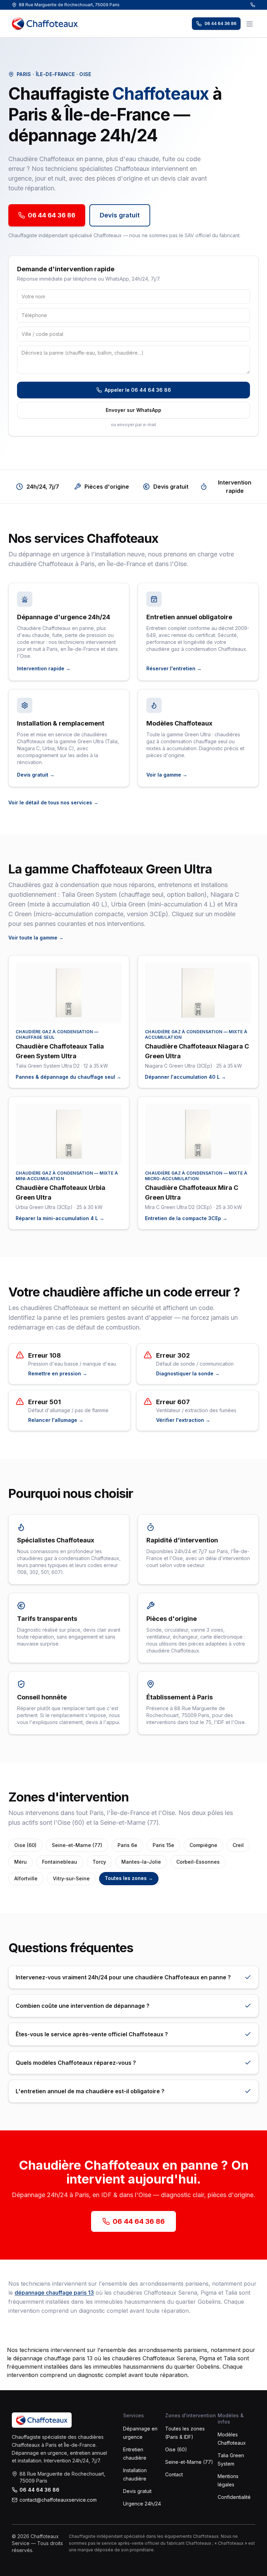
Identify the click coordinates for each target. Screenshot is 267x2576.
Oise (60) (25, 1845)
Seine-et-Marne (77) (77, 1845)
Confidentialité (234, 2497)
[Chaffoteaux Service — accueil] (45, 24)
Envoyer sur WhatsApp (133, 410)
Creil (238, 1845)
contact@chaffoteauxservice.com (58, 2500)
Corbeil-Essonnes (198, 1862)
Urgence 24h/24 (142, 2504)
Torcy (99, 1862)
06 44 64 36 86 (220, 23)
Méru (21, 1862)
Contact (174, 2474)
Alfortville (26, 1878)
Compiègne (203, 1845)
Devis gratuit (120, 215)
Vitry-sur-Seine (71, 1878)
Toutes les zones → (129, 1878)
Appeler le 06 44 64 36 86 (138, 390)
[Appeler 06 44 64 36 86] (253, 5)
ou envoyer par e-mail (133, 425)
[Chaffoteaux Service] (42, 2420)
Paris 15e (163, 1845)
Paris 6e (127, 1845)
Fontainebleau (60, 1862)
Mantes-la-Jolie (141, 1862)
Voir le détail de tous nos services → (53, 802)
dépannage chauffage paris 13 (54, 2293)
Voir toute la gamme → (36, 938)
